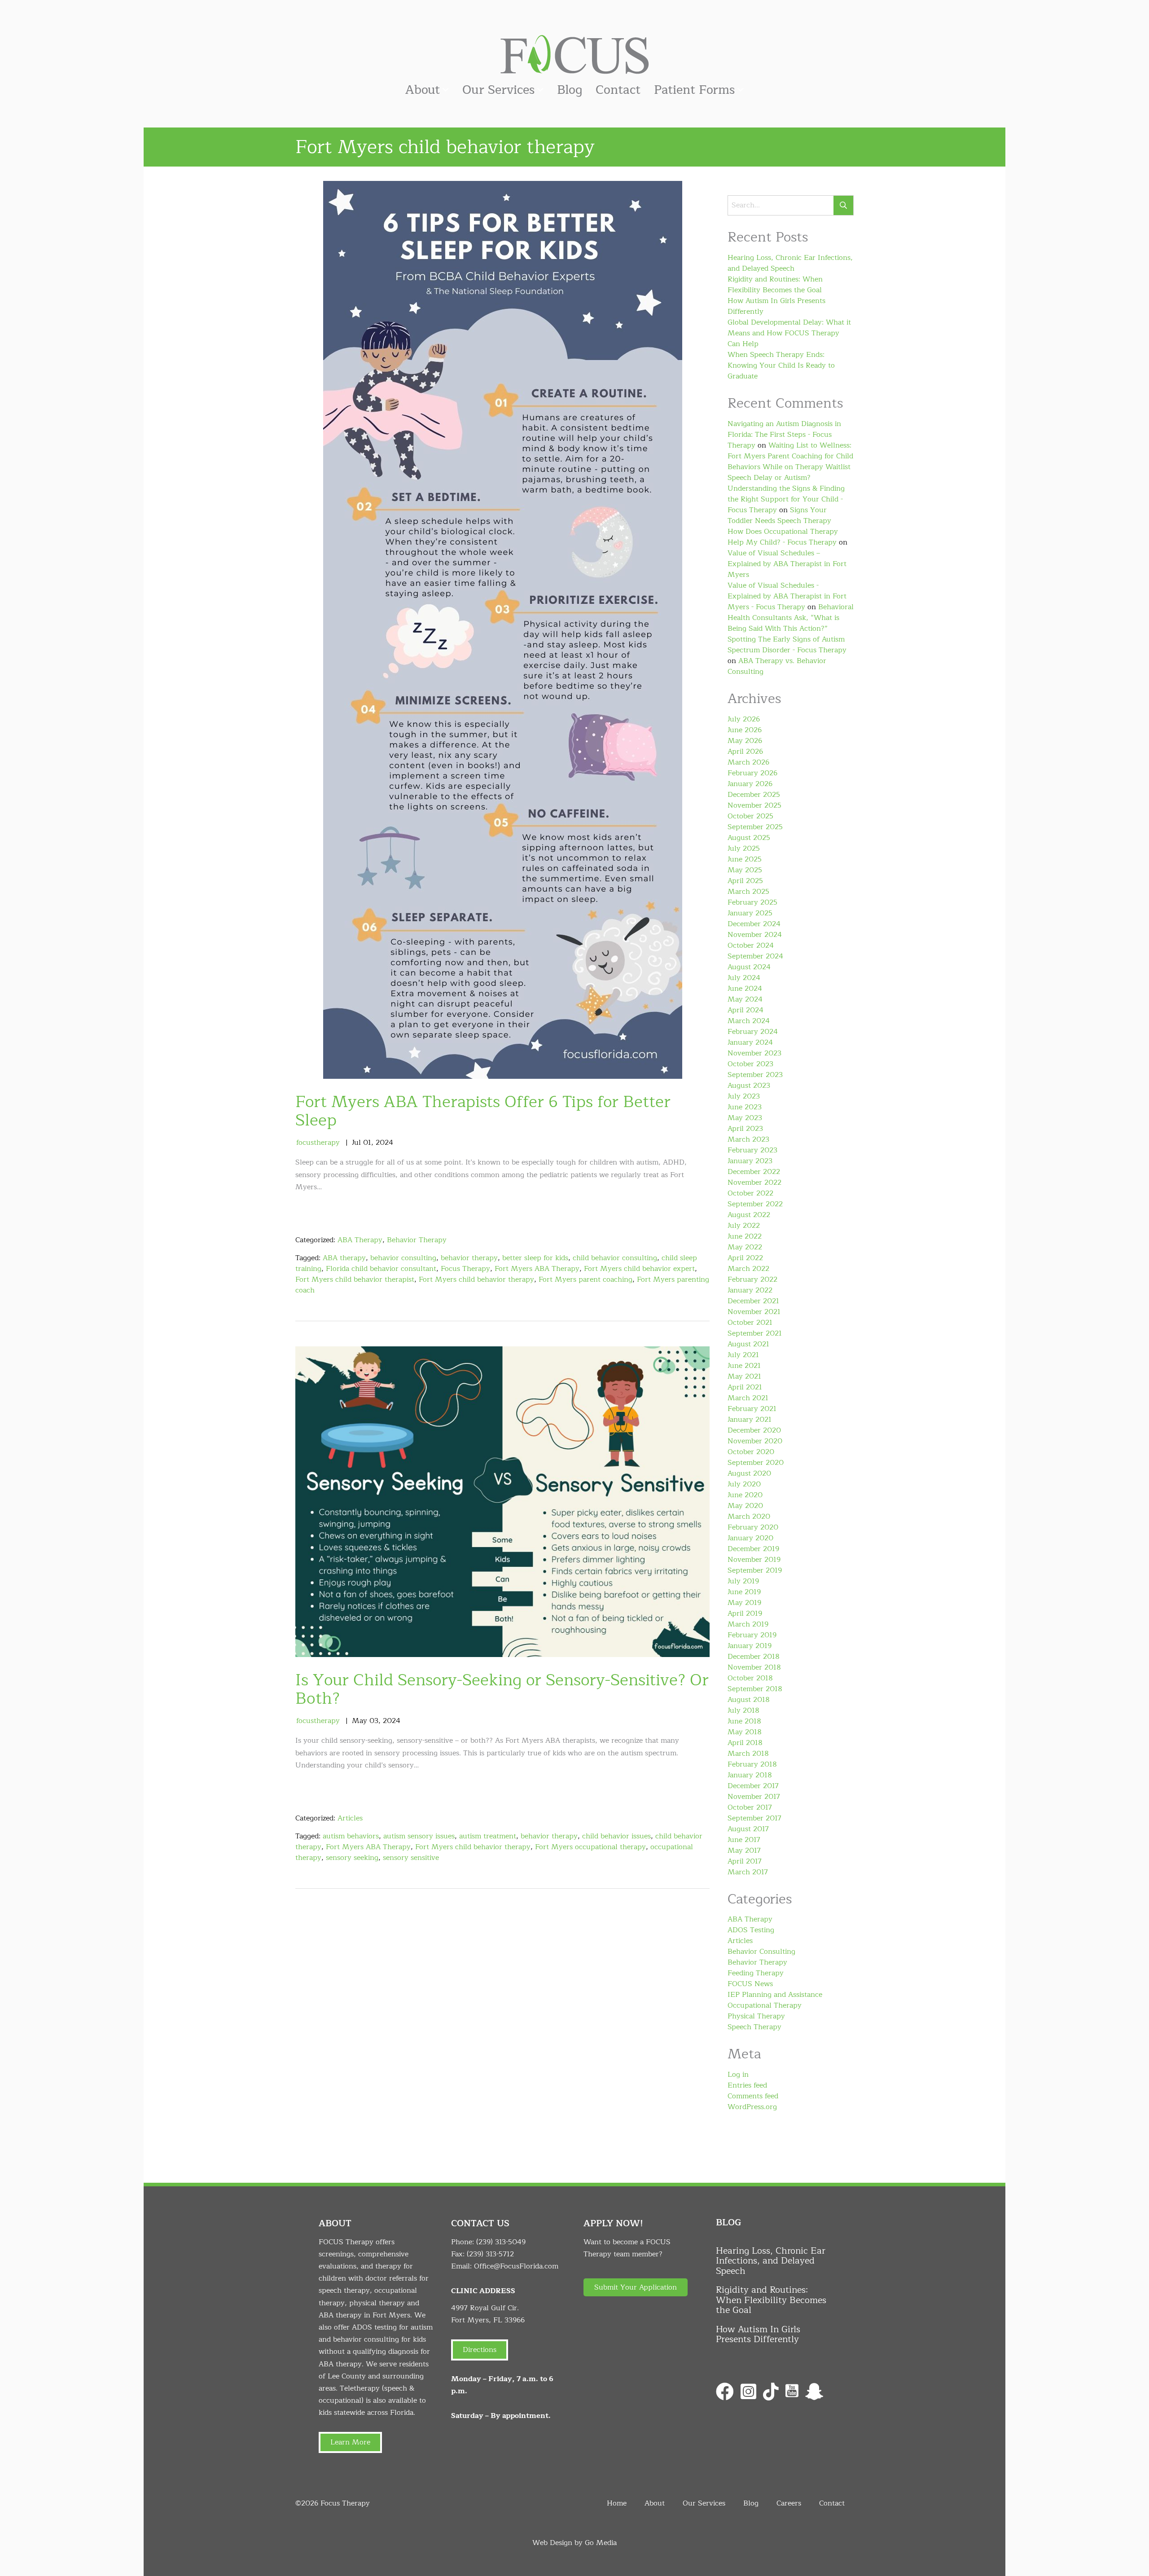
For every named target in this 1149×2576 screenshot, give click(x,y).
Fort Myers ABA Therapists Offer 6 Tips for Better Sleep (483, 1111)
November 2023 (754, 1053)
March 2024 (749, 1021)
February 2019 (752, 1635)
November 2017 (754, 1797)
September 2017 (754, 1818)
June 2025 (745, 859)
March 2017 (748, 1872)
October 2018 (750, 1678)
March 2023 (748, 1139)
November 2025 (754, 805)
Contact (618, 90)
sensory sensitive (411, 1858)
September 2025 (755, 827)
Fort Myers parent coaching (585, 1279)
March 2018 (748, 1754)
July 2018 (743, 1710)
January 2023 (750, 1161)
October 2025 (750, 816)
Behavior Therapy (417, 1240)
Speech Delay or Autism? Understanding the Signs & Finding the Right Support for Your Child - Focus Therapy (786, 494)
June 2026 (745, 730)
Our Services (498, 90)
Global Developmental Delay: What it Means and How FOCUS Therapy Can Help (789, 333)
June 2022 (745, 1236)
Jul (356, 1143)
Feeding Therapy (756, 1973)
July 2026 (744, 719)
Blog (570, 90)
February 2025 (752, 902)
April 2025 (745, 881)
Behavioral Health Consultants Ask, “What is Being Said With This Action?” (791, 618)
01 (367, 1143)
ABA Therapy (360, 1240)
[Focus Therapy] (574, 54)
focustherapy (318, 1143)
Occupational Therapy (765, 2005)
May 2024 (745, 999)
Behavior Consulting (761, 1952)
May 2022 (745, 1247)
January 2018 (750, 1775)
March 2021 (748, 1398)
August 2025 (749, 838)
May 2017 (744, 1851)
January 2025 (750, 913)
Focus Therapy (465, 1269)
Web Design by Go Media (574, 2543)
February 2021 (752, 1409)
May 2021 (744, 1376)
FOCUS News (750, 1984)
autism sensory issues (419, 1836)
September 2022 (755, 1204)
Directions (480, 2350)
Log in (738, 2075)
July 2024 (744, 978)
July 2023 (744, 1096)
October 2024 (751, 945)
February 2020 (753, 1527)
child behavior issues (616, 1836)
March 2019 (748, 1624)
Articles (350, 1818)
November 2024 (755, 935)
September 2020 (756, 1463)
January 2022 (750, 1290)
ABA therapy (344, 1258)
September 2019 (755, 1570)
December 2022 (754, 1172)
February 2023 (752, 1150)
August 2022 (749, 1215)
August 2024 (749, 967)
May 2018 (745, 1732)
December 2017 (753, 1786)
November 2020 (755, 1441)
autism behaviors (351, 1836)
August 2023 (749, 1086)
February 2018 (752, 1764)
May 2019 (744, 1603)
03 (374, 1721)
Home (617, 2503)
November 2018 (754, 1667)
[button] (636, 2287)
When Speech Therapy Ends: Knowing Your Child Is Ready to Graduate (781, 365)
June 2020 (745, 1495)
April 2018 (745, 1743)
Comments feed (753, 2096)
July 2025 (744, 848)
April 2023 (745, 1129)
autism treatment (488, 1836)
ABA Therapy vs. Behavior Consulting (777, 666)
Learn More (350, 2442)
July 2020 (744, 1484)
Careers (789, 2503)
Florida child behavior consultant (381, 1269)
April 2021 (745, 1387)
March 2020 (749, 1517)
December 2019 (753, 1549)
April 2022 (745, 1258)
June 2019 (744, 1592)
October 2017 (750, 1807)
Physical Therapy (756, 2016)
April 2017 (745, 1861)
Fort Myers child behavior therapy (476, 1279)
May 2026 (745, 741)
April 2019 (745, 1613)
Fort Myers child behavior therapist (355, 1279)
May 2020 (745, 1506)
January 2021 (750, 1420)
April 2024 (746, 1010)
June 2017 (744, 1840)
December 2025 (754, 795)
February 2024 (753, 1032)
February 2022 (752, 1279)
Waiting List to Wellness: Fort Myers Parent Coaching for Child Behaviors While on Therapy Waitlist (790, 456)
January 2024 (750, 1042)
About (423, 90)
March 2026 (748, 762)
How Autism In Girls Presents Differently (776, 306)
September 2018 (755, 1689)
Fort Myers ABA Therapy (537, 1269)
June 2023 (745, 1107)
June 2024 (745, 989)
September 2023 (755, 1075)
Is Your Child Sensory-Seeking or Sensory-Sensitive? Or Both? (502, 1689)
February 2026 (752, 773)
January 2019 (750, 1646)
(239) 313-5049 (501, 2242)
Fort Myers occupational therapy (590, 1847)
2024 (384, 1143)
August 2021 (748, 1344)
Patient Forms (694, 90)
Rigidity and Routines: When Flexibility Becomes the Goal (775, 285)
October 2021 (750, 1323)
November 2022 (754, 1182)
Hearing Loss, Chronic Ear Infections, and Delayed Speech (790, 263)
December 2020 (754, 1430)
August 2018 (749, 1700)
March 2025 (748, 892)
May (360, 1721)
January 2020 (750, 1538)
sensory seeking (352, 1858)
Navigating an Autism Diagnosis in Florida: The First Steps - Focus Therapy (784, 435)
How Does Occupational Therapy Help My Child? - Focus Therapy (783, 537)
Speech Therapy (754, 2027)
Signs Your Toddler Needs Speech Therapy (779, 515)
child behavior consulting (615, 1258)
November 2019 (754, 1560)
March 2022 (748, 1269)
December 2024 (754, 924)
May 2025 (745, 870)
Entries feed (747, 2085)
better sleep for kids (535, 1258)
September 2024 (755, 956)
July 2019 (743, 1581)
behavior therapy (469, 1258)
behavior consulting (403, 1258)
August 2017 (748, 1829)
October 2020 (751, 1452)
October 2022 (750, 1193)
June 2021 (744, 1366)
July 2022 (744, 1226)
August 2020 (749, 1473)
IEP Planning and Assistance (775, 1995)
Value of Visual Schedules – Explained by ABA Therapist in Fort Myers (787, 564)
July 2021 (743, 1355)
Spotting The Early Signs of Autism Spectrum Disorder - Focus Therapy (787, 645)
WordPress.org (752, 2107)
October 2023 (750, 1064)
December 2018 (754, 1657)
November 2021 (754, 1312)
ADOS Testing (751, 1930)
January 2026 (750, 784)
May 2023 (745, 1118)
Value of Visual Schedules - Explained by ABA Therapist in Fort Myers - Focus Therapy (787, 596)
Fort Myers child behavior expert (639, 1269)
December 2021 (753, 1301)
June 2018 (744, 1721)
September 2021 (755, 1333)
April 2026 (745, 752)
